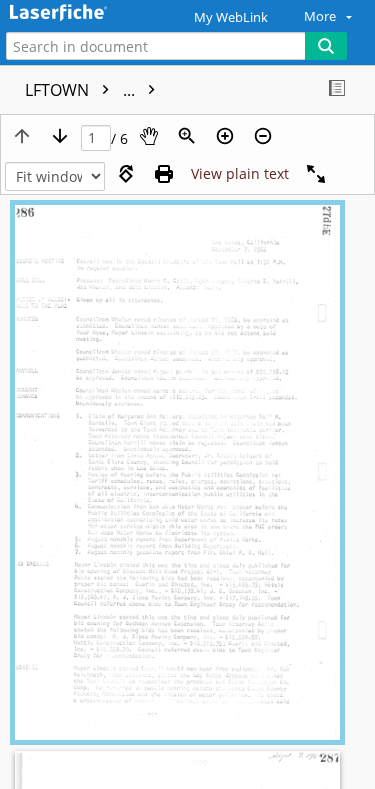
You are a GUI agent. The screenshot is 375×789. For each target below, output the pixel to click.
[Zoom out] (263, 136)
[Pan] (149, 136)
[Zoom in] (225, 136)
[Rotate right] (126, 174)
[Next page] (60, 136)
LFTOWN (82, 90)
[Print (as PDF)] (164, 174)
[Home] (85, 13)
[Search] (326, 46)
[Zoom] (187, 136)
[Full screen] (316, 174)
